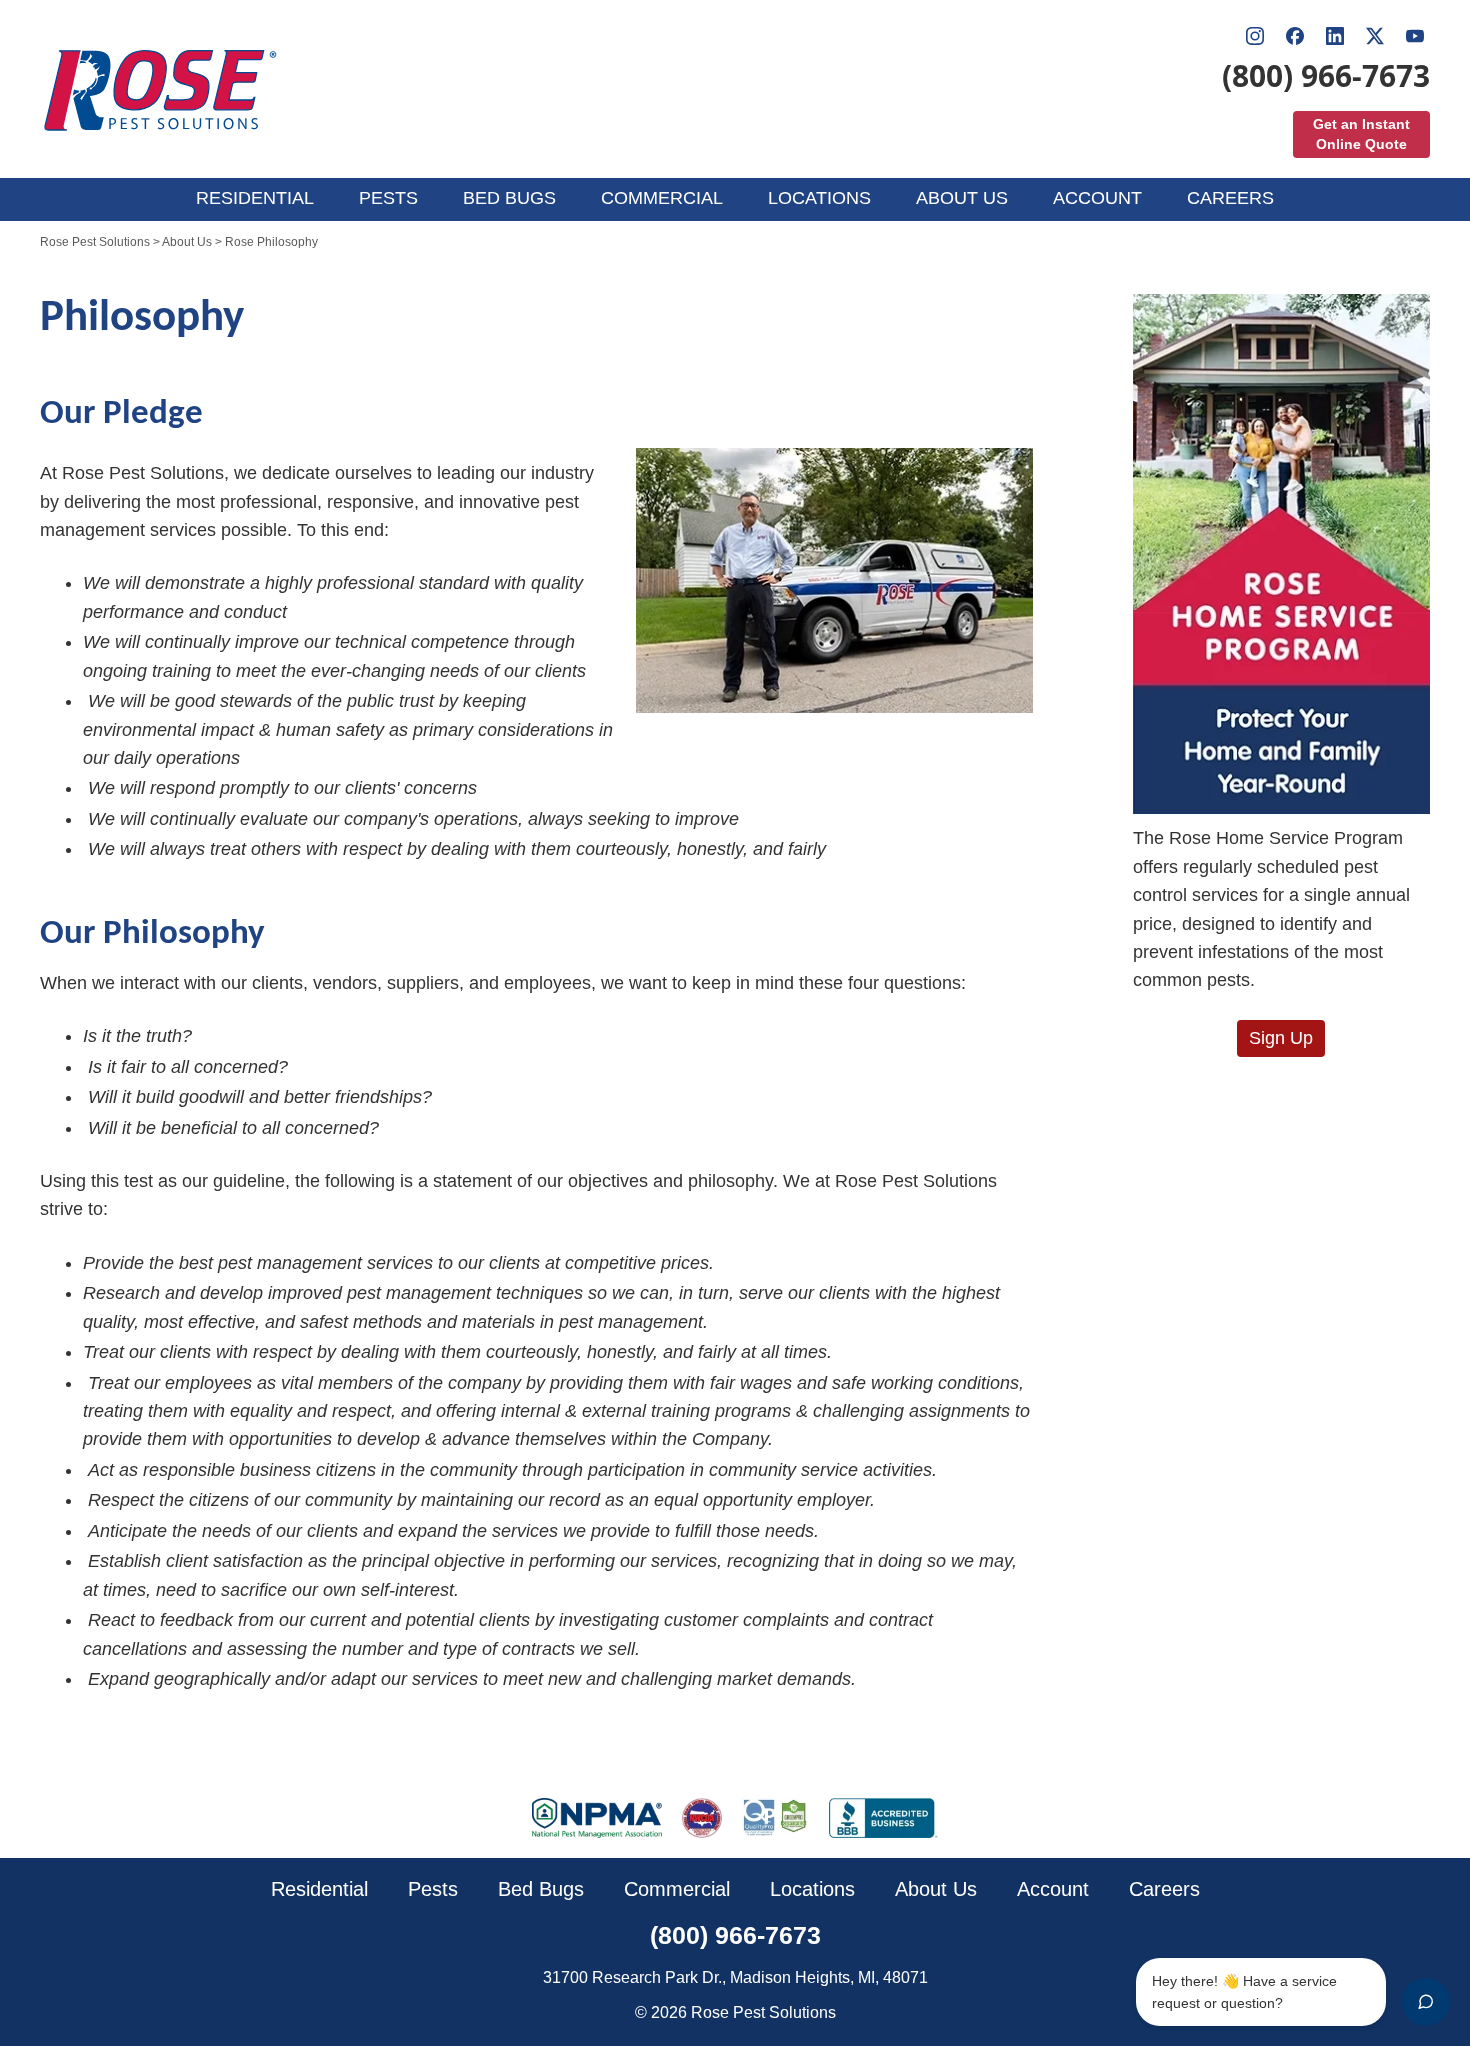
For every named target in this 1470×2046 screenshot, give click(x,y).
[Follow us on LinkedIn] (1335, 36)
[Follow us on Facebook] (1295, 36)
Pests (433, 1889)
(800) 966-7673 (1326, 76)
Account (1053, 1889)
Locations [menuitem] (819, 198)
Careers (1164, 1889)
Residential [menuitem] (255, 198)
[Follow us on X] (1375, 36)
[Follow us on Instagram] (1255, 36)
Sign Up (1281, 1038)
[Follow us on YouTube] (1415, 36)
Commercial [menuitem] (662, 198)
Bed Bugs (541, 1889)
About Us (187, 242)
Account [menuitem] (1097, 198)
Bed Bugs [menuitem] (509, 198)
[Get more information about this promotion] (1282, 554)
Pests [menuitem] (388, 198)
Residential (319, 1889)
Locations (812, 1889)
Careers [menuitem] (1230, 198)
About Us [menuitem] (962, 198)
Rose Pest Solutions (95, 242)
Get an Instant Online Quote (1361, 134)
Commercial (677, 1889)
